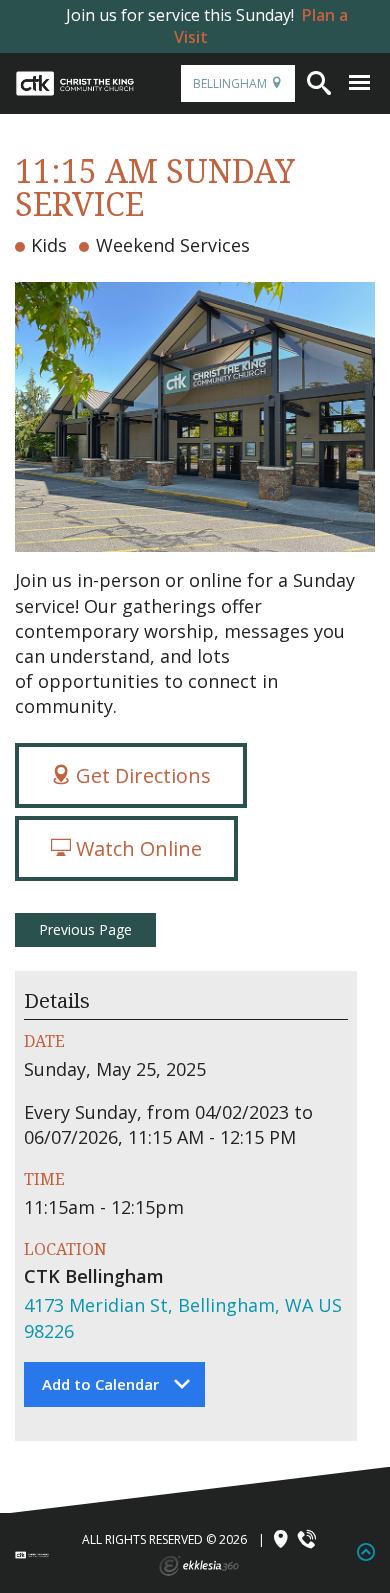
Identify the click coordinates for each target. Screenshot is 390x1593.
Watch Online (136, 848)
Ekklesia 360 (199, 1566)
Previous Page (85, 929)
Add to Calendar (100, 1384)
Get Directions (141, 775)
